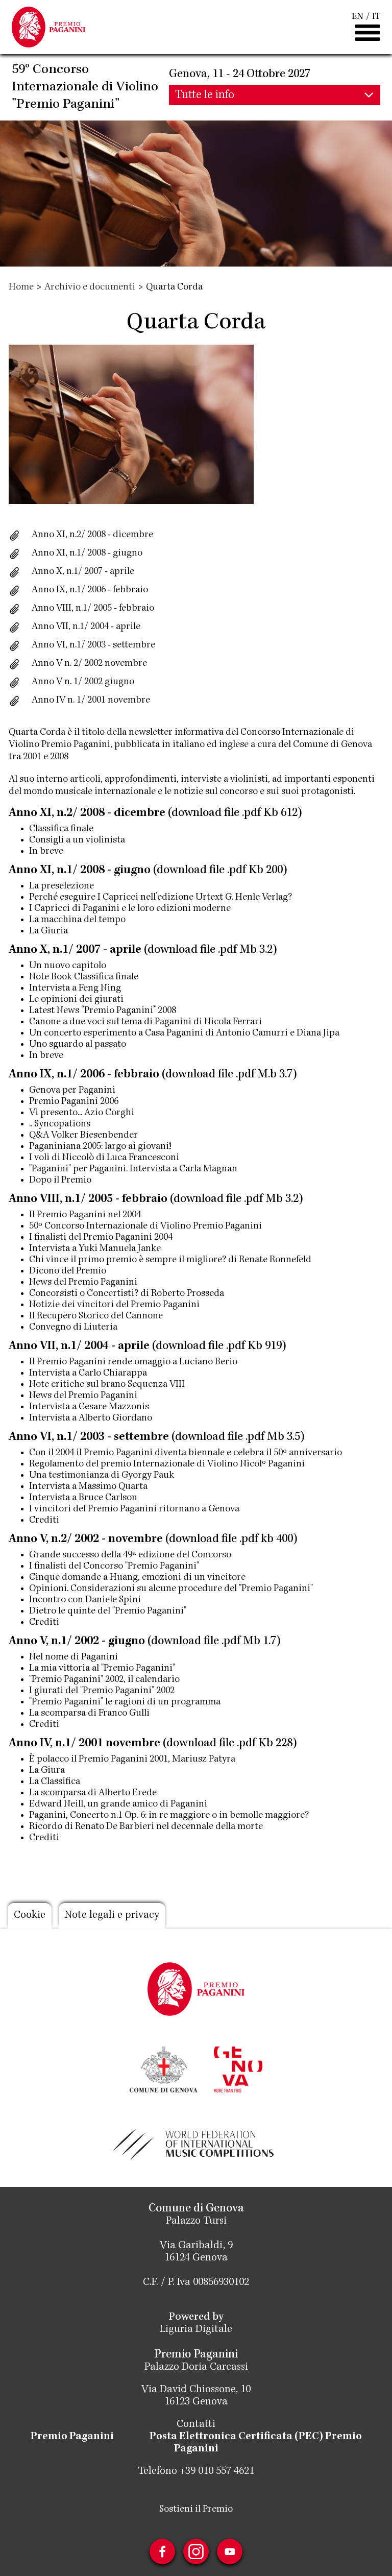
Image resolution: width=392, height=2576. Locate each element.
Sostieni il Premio (196, 2510)
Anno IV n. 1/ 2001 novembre (91, 701)
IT (376, 17)
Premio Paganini (72, 2437)
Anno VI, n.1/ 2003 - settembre (89, 1437)
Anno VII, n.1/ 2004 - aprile (79, 1346)
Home (21, 287)
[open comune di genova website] (164, 2068)
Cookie (30, 1916)
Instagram (196, 2551)
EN (358, 17)
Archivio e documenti (90, 287)
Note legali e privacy (112, 1916)
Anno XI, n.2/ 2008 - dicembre (92, 535)
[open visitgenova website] (238, 2068)
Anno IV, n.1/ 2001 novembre (84, 1744)
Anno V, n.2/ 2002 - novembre (86, 1539)
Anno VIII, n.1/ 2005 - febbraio (88, 1199)
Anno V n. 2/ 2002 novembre (89, 664)
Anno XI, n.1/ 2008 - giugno (87, 553)
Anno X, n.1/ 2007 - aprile (83, 572)
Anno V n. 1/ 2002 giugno (83, 682)
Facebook (162, 2551)
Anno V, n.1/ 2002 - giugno (77, 1642)
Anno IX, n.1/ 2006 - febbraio (90, 590)
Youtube (230, 2551)
